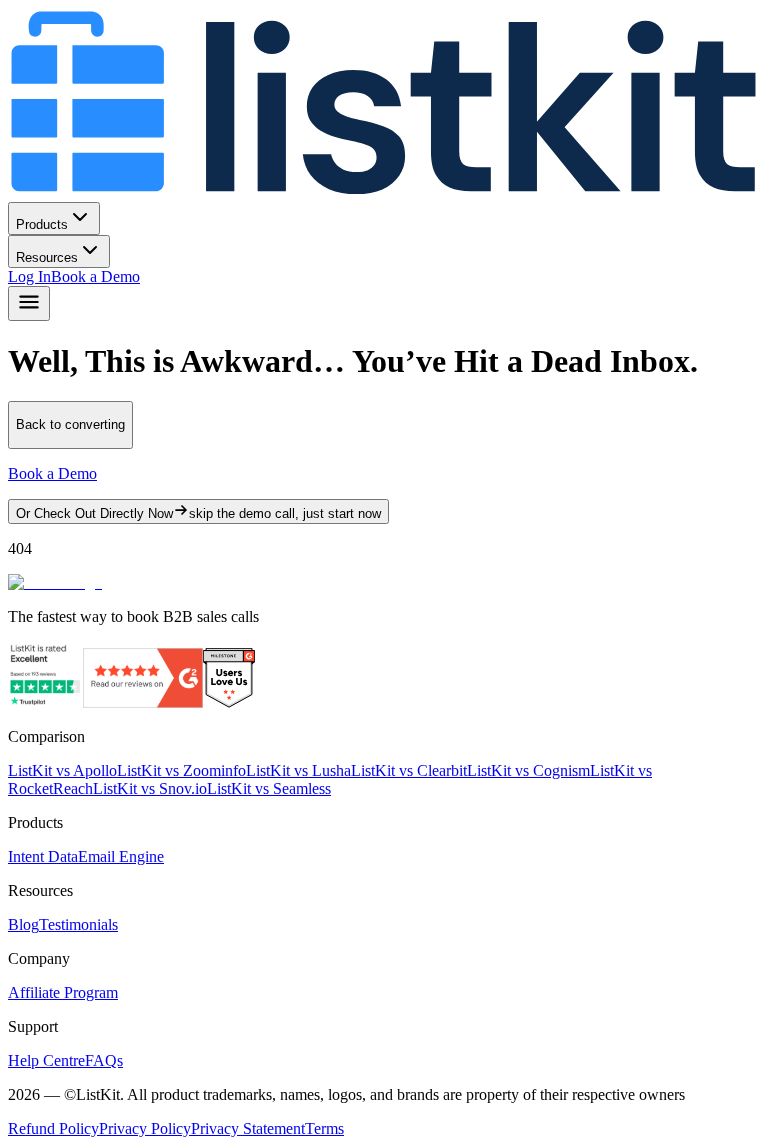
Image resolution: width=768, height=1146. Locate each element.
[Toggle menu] (29, 303)
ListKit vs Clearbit (409, 770)
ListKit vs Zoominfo (181, 770)
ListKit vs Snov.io (150, 788)
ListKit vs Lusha (298, 770)
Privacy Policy (145, 1128)
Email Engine (121, 856)
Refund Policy (53, 1128)
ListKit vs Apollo (62, 770)
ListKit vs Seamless (269, 788)
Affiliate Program (63, 992)
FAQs (104, 1060)
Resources (47, 257)
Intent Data (43, 856)
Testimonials (78, 924)
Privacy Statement (248, 1128)
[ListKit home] (384, 192)
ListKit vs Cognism (528, 770)
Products (42, 224)
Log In (29, 276)
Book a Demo (95, 276)
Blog (23, 924)
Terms (324, 1128)
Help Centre (46, 1060)
